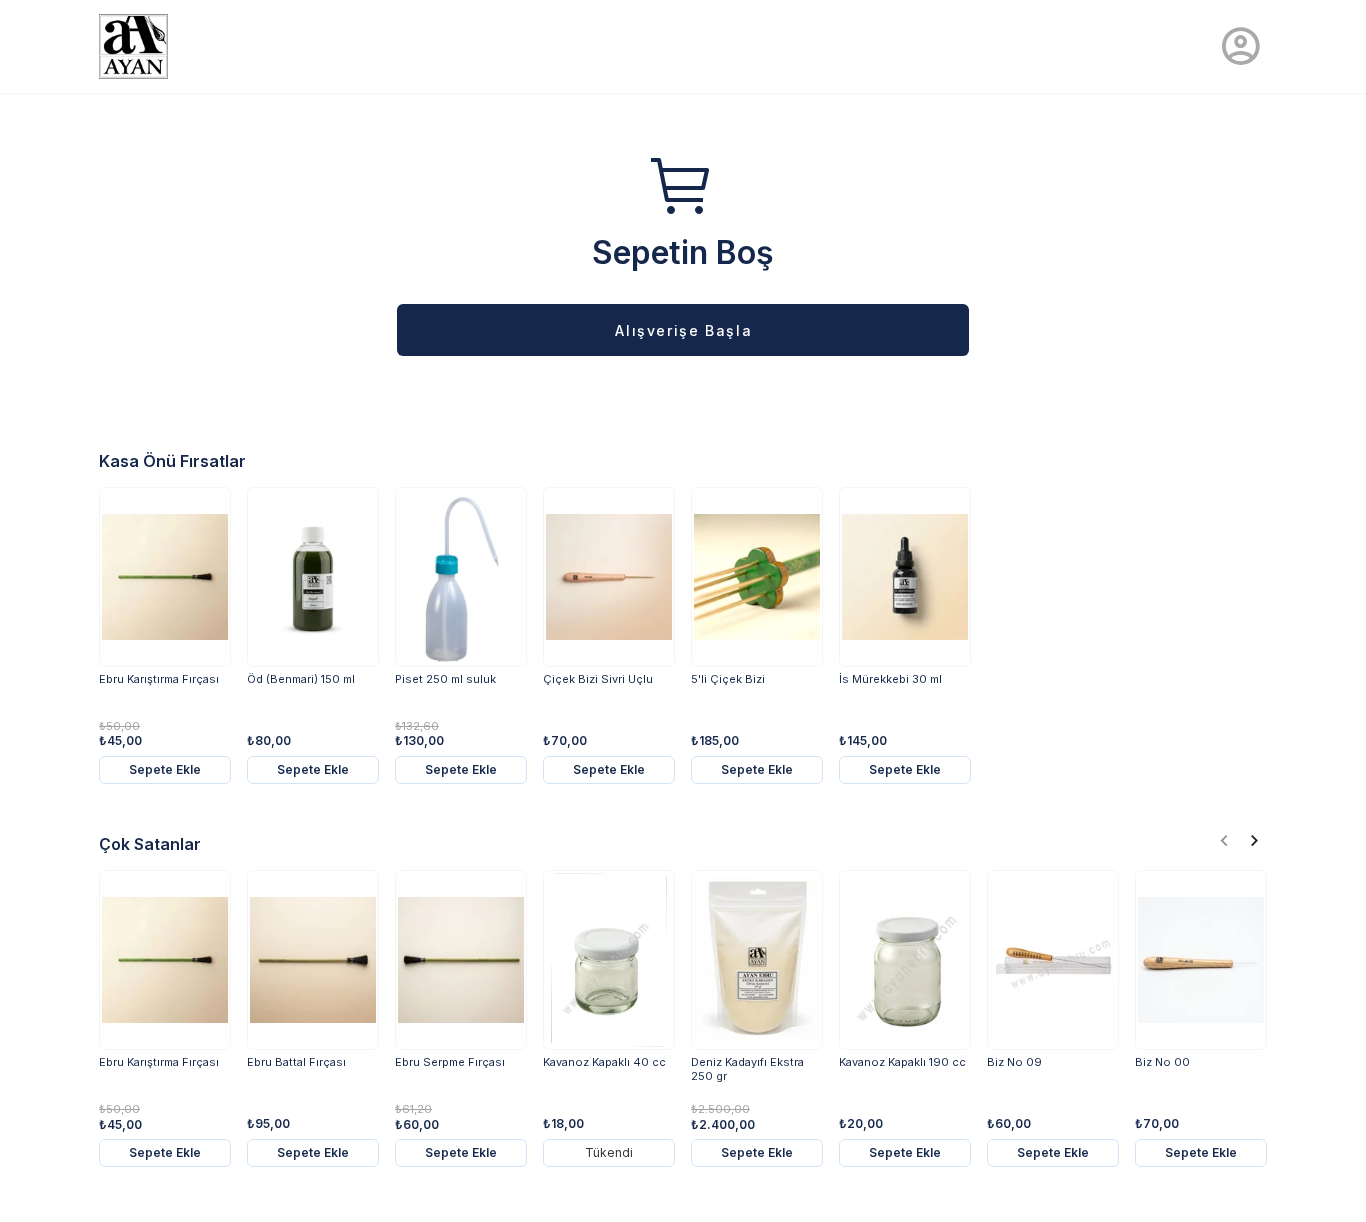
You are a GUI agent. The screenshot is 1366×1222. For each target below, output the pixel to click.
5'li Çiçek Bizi (728, 679)
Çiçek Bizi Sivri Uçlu (598, 679)
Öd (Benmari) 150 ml (301, 679)
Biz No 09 (1014, 1062)
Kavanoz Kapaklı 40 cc (604, 1062)
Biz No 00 (1162, 1062)
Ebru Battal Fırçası (296, 1062)
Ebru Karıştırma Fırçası (159, 679)
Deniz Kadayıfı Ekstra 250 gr (747, 1069)
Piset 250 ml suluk (445, 679)
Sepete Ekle (165, 769)
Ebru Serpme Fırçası (450, 1062)
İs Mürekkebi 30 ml (890, 679)
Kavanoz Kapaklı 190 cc (902, 1062)
